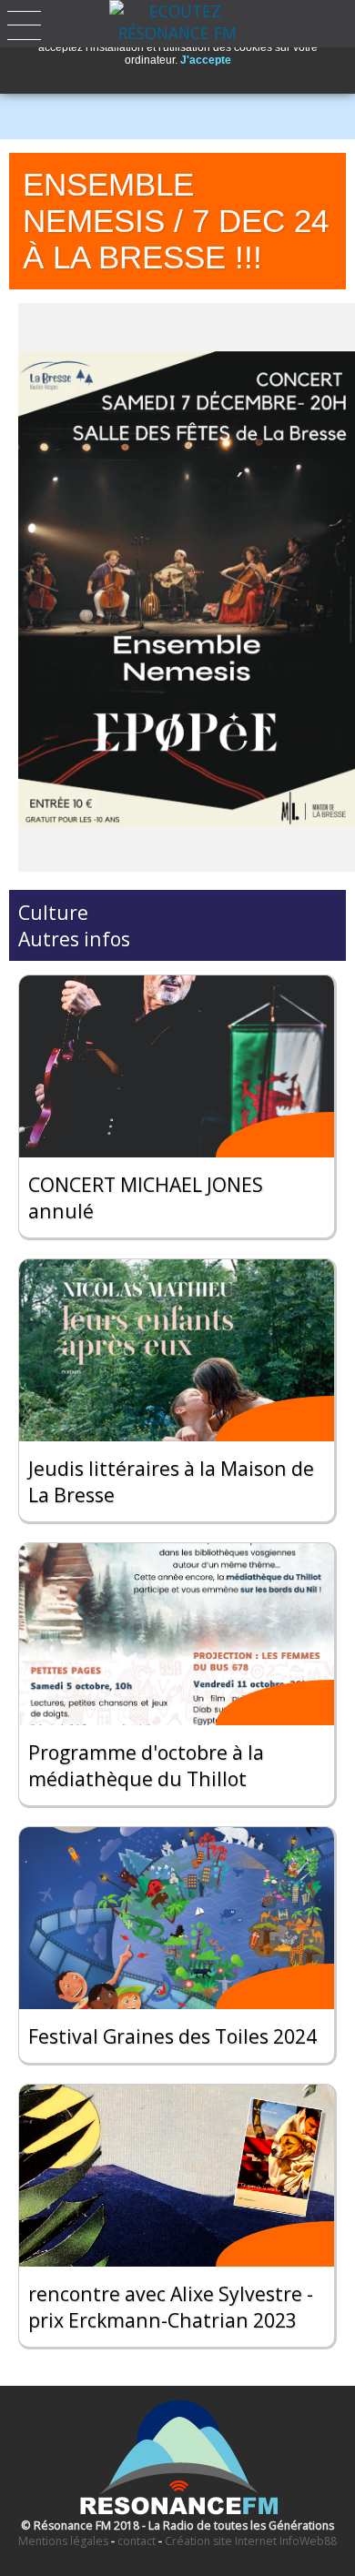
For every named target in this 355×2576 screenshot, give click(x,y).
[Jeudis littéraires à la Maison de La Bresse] (177, 1350)
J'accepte (206, 60)
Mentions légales (63, 2541)
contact (137, 2541)
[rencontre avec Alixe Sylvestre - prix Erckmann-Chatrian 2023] (177, 2176)
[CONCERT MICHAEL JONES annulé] (177, 1066)
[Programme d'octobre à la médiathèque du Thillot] (177, 1634)
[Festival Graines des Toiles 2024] (177, 1918)
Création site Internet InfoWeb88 (251, 2541)
